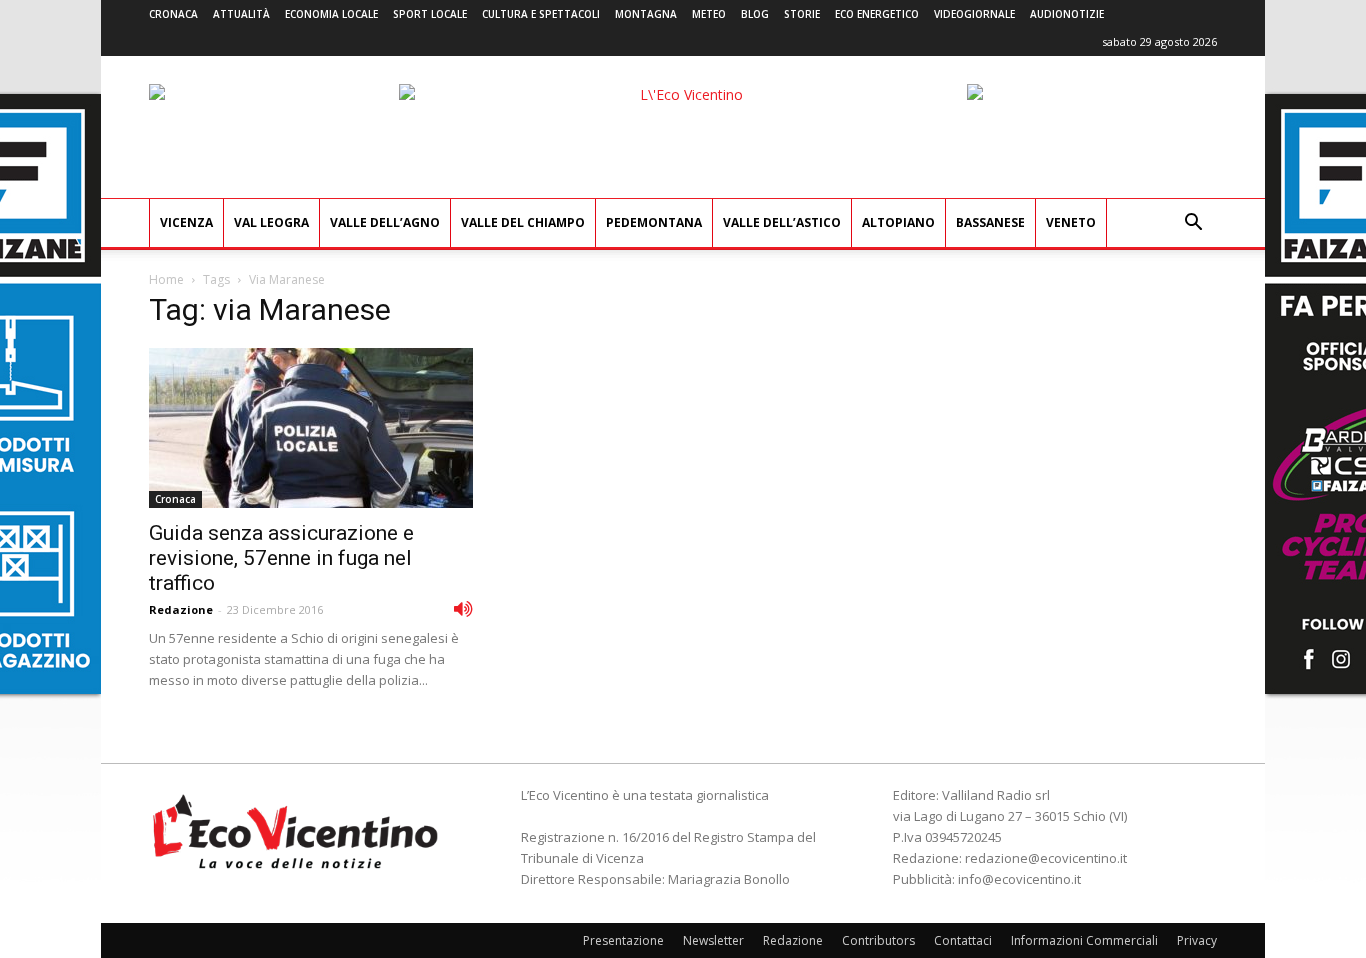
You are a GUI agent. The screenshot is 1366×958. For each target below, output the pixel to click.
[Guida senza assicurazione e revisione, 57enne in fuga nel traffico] (311, 428)
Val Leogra (271, 222)
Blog (755, 14)
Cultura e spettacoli (541, 14)
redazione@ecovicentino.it (1046, 858)
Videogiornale (974, 14)
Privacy (1197, 940)
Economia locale (331, 14)
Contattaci (963, 940)
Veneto (1071, 222)
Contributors (878, 940)
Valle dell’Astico (782, 222)
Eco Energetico (877, 14)
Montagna (646, 14)
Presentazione (623, 940)
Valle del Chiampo (523, 222)
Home (166, 279)
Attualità (241, 14)
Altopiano (898, 222)
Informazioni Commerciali (1084, 940)
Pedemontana (654, 222)
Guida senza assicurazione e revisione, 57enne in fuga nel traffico (281, 558)
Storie (802, 14)
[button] (1193, 224)
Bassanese (990, 222)
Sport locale (430, 14)
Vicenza (186, 222)
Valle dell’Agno (385, 222)
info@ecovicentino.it (1019, 879)
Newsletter (713, 940)
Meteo (709, 14)
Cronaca (173, 14)
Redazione (181, 609)
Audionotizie (1067, 14)
